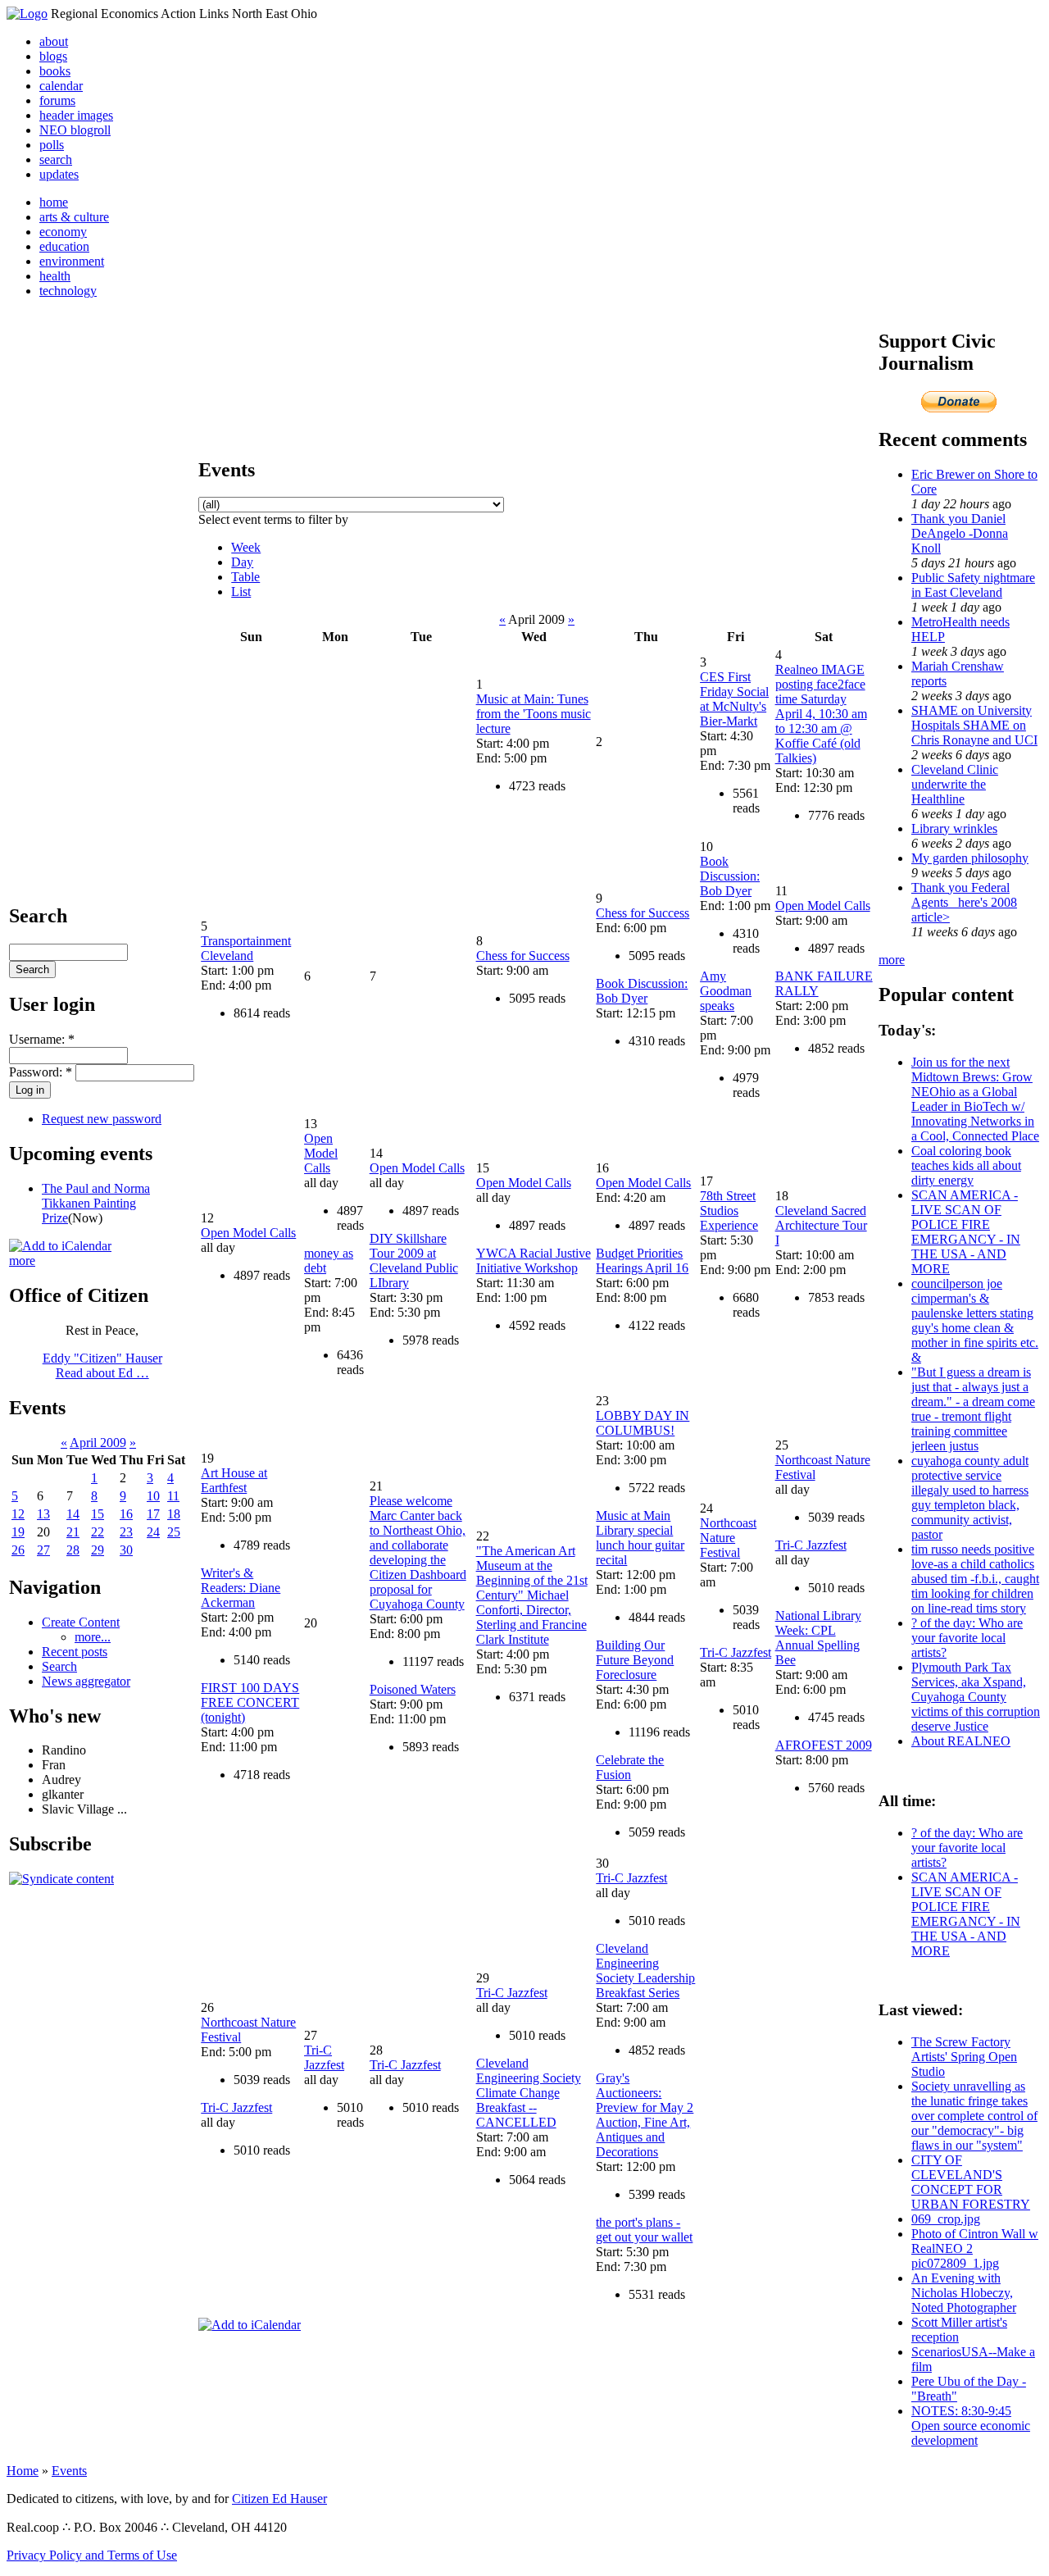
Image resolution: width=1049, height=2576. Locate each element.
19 (18, 1532)
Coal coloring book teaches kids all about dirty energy (966, 1165)
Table (245, 577)
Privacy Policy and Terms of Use (92, 2555)
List (241, 592)
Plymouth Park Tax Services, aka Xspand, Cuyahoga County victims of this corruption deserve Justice (976, 1697)
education (64, 246)
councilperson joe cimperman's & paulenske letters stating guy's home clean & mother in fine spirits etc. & (975, 1320)
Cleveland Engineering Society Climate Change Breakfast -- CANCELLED (529, 2093)
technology (68, 291)
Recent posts (75, 1652)
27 (43, 1550)
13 (43, 1514)
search (56, 159)
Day (242, 562)
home (54, 202)
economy (63, 232)
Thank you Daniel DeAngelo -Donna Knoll (960, 533)
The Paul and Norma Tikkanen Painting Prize (96, 1203)
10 (153, 1496)
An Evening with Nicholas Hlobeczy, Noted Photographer (964, 2293)
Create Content (81, 1622)
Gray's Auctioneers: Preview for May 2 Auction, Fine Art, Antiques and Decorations (645, 2115)
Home (23, 2471)
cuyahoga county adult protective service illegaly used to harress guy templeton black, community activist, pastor (970, 1497)
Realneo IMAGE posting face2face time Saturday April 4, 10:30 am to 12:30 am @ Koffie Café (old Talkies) (821, 714)
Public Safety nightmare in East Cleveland (973, 585)
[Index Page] (27, 14)
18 (174, 1514)
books (55, 71)
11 (173, 1496)
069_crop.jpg (946, 2219)
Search (59, 1666)
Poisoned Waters (413, 1689)
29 (98, 1550)
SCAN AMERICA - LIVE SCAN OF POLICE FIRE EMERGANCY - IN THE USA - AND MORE (966, 1232)
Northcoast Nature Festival (728, 1538)
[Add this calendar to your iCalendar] (60, 1246)
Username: (42, 1039)
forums (57, 100)
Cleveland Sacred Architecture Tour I (821, 1225)
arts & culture (74, 217)
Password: (41, 1072)
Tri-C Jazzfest (736, 1652)
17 (153, 1514)
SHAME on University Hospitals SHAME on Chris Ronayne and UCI (974, 725)
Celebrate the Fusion (630, 1767)
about (54, 41)
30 (126, 1550)
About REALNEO (961, 1741)
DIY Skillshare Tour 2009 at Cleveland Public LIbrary (414, 1261)
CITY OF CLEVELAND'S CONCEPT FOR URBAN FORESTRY (971, 2182)
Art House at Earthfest (234, 1480)
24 (153, 1532)
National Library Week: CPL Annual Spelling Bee (818, 1638)
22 (98, 1532)
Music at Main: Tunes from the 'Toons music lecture (534, 714)
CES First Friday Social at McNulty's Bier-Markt (734, 699)
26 (18, 1550)
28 (73, 1550)
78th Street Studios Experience (729, 1211)
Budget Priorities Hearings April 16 (642, 1261)
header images (76, 115)
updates (59, 174)
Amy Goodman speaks (726, 991)
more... (93, 1637)
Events (69, 2471)
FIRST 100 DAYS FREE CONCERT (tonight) (250, 1702)
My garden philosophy (970, 858)
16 (126, 1514)
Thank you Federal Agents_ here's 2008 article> (964, 902)
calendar (61, 86)
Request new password (102, 1119)
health (55, 276)
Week (246, 547)
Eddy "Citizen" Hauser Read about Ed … (102, 1365)
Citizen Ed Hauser (279, 2499)
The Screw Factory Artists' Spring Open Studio (964, 2057)
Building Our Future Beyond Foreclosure (635, 1660)
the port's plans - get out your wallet (644, 2230)
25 (174, 1532)
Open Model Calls (823, 906)
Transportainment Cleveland (246, 948)
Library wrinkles (954, 828)
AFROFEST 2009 (824, 1745)
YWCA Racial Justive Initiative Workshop (534, 1261)
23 (126, 1532)
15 (98, 1514)
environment (72, 261)
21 (73, 1532)
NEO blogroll (75, 130)
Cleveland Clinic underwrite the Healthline (955, 784)
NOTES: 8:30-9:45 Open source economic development (971, 2426)
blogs (53, 56)
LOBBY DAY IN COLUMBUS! (643, 1423)
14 (73, 1514)
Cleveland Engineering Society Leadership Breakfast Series (645, 1971)
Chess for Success (523, 956)
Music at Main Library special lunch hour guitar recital (640, 1538)
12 (18, 1514)
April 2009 (98, 1443)
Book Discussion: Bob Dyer (642, 991)
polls (52, 145)
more (22, 1261)
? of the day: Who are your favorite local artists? (967, 1638)
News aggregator (86, 1681)
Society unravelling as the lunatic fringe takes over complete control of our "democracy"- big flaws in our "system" (974, 2116)
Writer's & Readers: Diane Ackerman (241, 1588)
